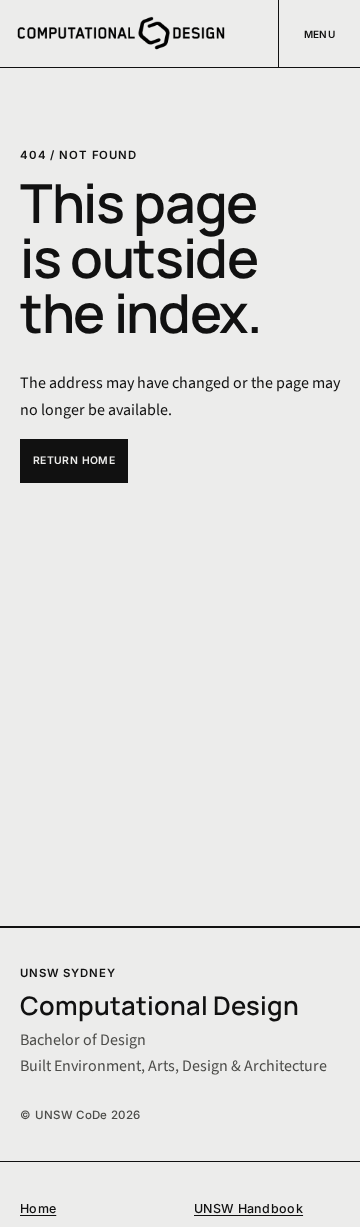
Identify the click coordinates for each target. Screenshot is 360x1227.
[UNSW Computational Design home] (121, 33)
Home (38, 1208)
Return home (74, 460)
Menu (320, 34)
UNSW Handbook (248, 1208)
